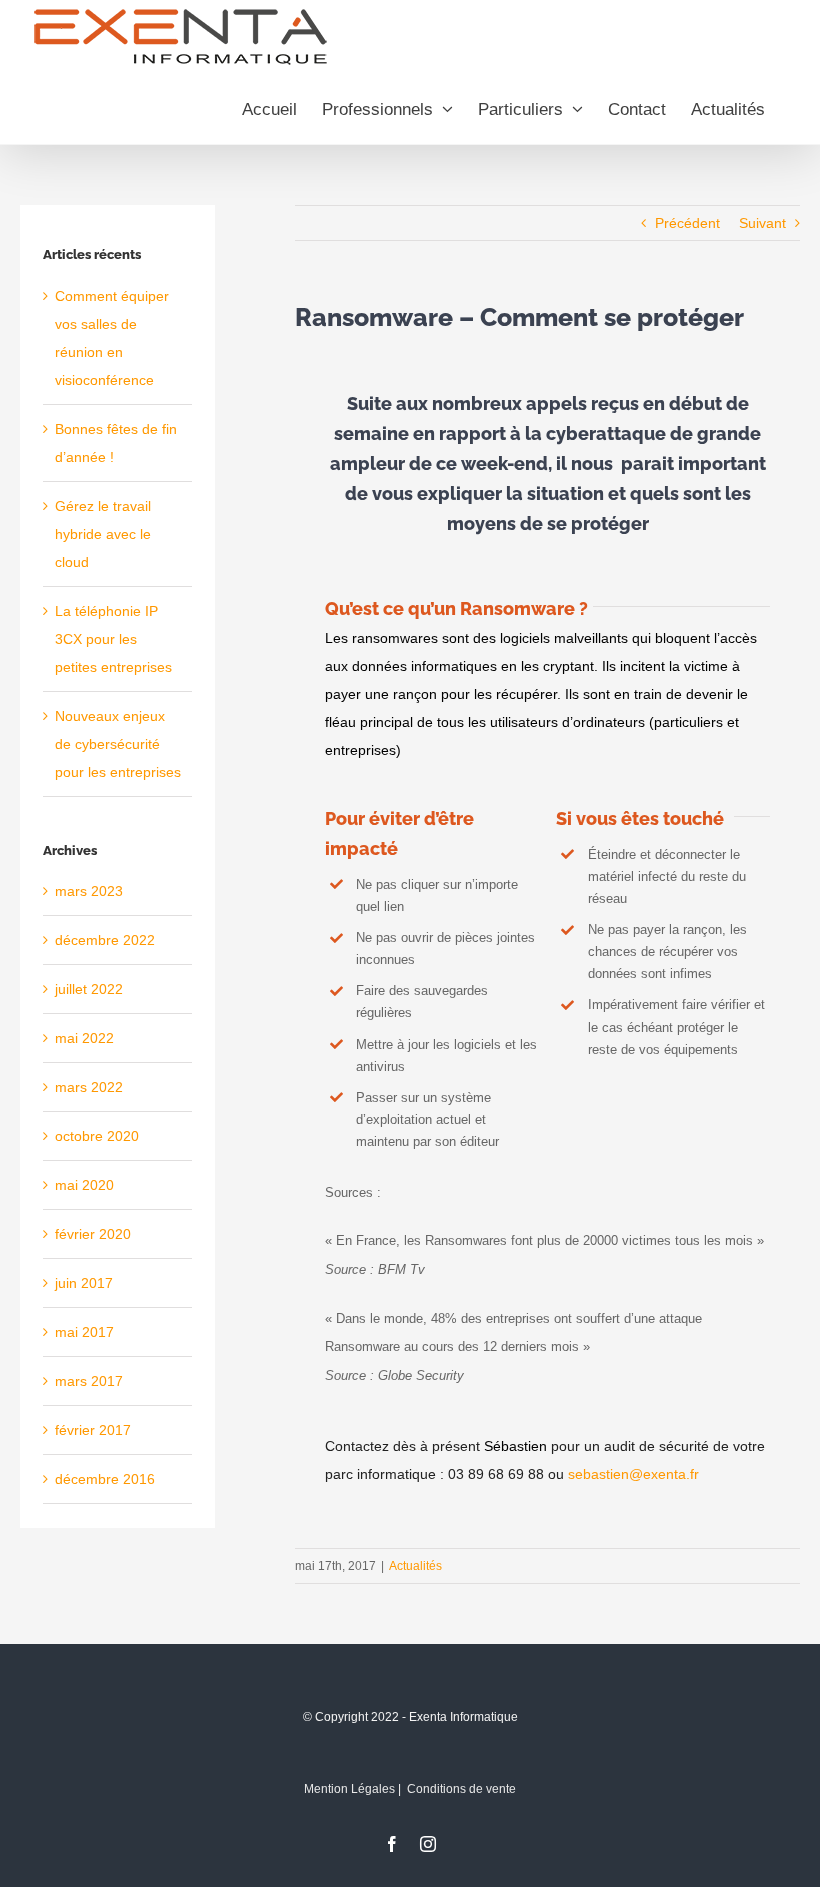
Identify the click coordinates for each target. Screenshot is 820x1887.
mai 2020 (84, 1185)
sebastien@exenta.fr (633, 1474)
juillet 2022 (89, 989)
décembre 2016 (105, 1479)
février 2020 (93, 1234)
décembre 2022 (105, 940)
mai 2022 (84, 1038)
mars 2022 (89, 1087)
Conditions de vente (461, 1789)
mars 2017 (89, 1381)
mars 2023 (89, 891)
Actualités (415, 1566)
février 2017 (93, 1430)
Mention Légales (349, 1789)
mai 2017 (84, 1332)
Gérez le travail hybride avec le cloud (103, 534)
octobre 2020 (97, 1136)
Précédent (687, 223)
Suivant (762, 223)
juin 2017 (84, 1283)
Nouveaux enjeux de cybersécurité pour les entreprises (118, 744)
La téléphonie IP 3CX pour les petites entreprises (113, 639)
